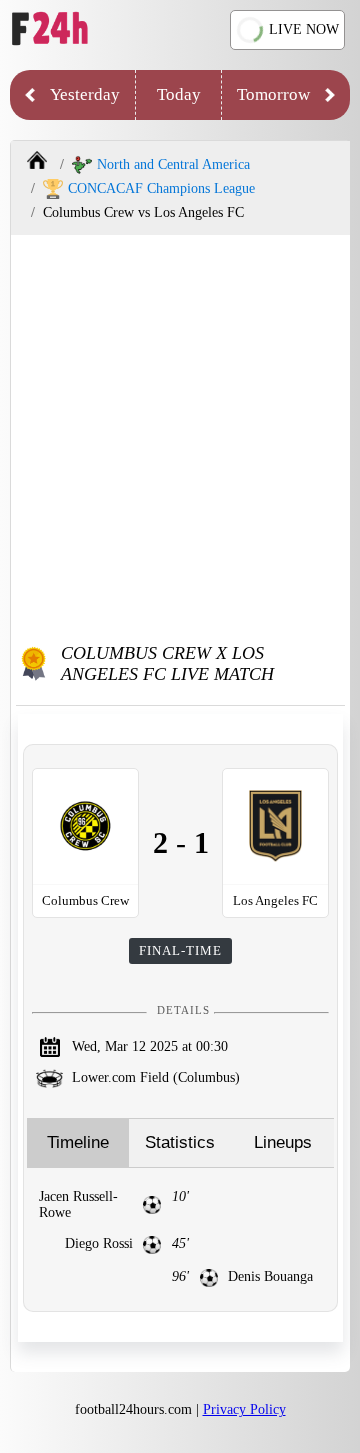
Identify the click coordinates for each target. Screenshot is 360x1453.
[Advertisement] (180, 435)
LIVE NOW (304, 29)
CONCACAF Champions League (161, 188)
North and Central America (173, 164)
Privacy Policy (244, 1409)
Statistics (180, 1142)
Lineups (283, 1142)
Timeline (78, 1142)
